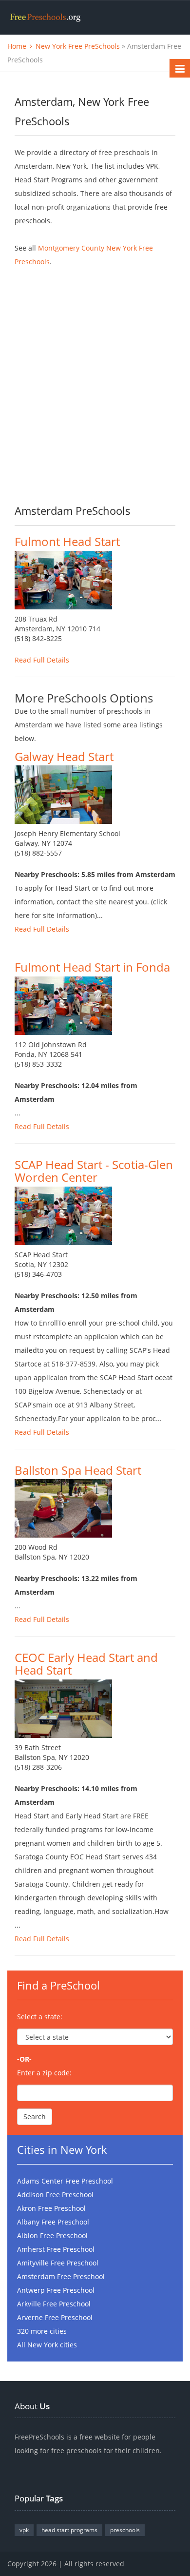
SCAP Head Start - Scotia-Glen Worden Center (94, 1171)
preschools (125, 2530)
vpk (24, 2530)
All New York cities (47, 2345)
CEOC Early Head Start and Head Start (86, 1664)
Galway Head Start (64, 756)
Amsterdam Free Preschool (61, 2276)
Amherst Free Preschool (56, 2249)
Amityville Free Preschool (58, 2263)
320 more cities (42, 2331)
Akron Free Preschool (51, 2208)
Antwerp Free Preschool (56, 2290)
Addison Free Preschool (55, 2195)
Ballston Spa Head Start (78, 1470)
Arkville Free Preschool (54, 2304)
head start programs (69, 2530)
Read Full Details (42, 660)
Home (17, 46)
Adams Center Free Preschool (65, 2181)
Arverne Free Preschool (55, 2317)
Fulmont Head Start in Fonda (92, 967)
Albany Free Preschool (53, 2222)
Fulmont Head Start (67, 541)
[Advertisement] (95, 378)
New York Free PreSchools (78, 46)
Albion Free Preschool (52, 2235)
